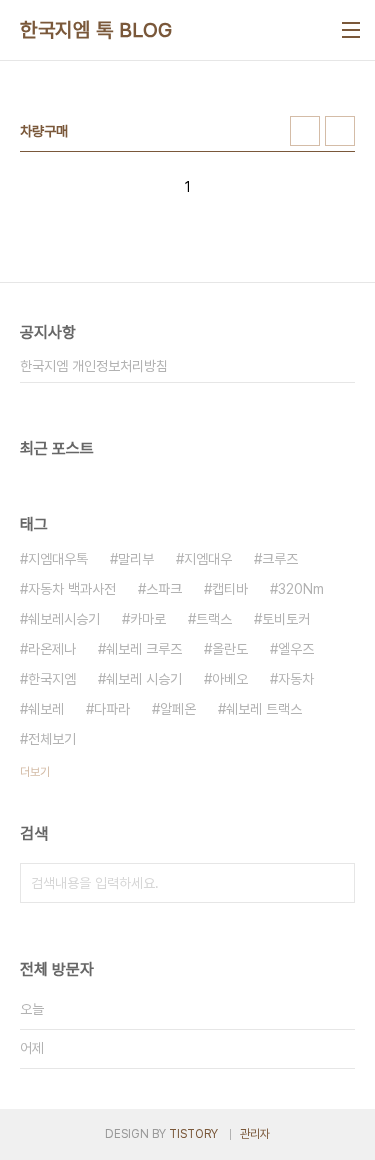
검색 (335, 883)
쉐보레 (46, 709)
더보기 (35, 772)
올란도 (230, 649)
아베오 (230, 679)
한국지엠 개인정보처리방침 (94, 366)
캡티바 (230, 589)
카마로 (148, 619)
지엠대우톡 (58, 559)
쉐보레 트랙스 (264, 709)
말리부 (136, 559)
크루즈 (280, 559)
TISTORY (193, 1134)
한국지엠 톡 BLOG (96, 30)
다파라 (112, 709)
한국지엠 (52, 679)
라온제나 (52, 649)
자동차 (296, 679)
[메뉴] (351, 30)
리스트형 (340, 131)
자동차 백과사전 (72, 589)
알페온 (178, 709)
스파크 (164, 589)
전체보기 (52, 739)
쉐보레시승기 (64, 619)
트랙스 (214, 619)
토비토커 (286, 619)
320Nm (301, 589)
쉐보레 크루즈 (144, 649)
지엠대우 (208, 559)
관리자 (255, 1134)
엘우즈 (296, 649)
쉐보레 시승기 (144, 679)
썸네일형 (305, 131)
